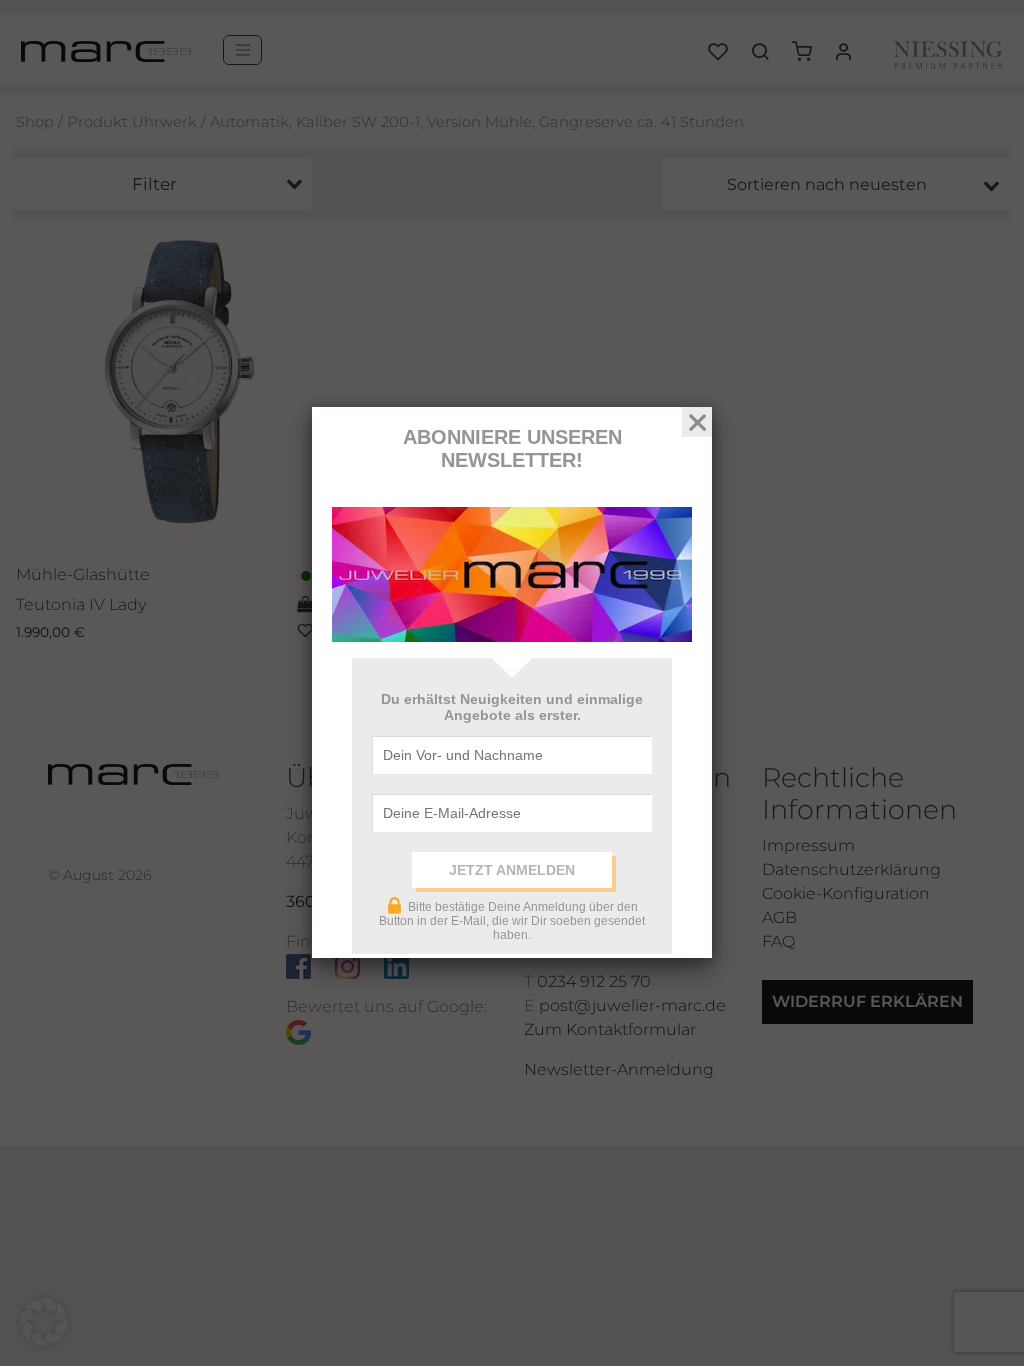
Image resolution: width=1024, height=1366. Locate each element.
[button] (44, 1322)
